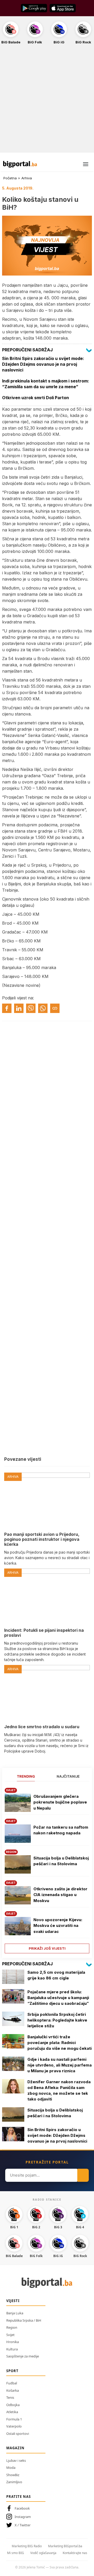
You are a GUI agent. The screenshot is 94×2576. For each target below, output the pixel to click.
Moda (11, 2468)
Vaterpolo (14, 2426)
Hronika (13, 2342)
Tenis (10, 2397)
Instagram (23, 2517)
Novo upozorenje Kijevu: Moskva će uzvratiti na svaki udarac (58, 1926)
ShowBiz (13, 2475)
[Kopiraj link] (55, 1008)
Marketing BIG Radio (27, 2546)
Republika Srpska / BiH (24, 2320)
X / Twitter (23, 2525)
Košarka (13, 2390)
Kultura (12, 2349)
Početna (10, 178)
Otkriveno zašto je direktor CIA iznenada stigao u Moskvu (60, 1895)
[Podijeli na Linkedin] (19, 1008)
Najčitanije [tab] (68, 1776)
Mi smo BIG (16, 2553)
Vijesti (13, 2301)
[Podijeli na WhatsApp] (43, 1008)
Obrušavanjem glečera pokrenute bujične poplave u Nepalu (60, 1802)
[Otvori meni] (86, 164)
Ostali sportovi (18, 2434)
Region (12, 2327)
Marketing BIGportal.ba (65, 2546)
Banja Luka (15, 2313)
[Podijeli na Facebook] (7, 1008)
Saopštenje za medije (23, 2356)
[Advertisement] (47, 101)
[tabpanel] (47, 1869)
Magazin (15, 2448)
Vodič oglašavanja (43, 2553)
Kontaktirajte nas (75, 2553)
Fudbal (12, 2383)
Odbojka (13, 2405)
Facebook (22, 2508)
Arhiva (27, 178)
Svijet (10, 2335)
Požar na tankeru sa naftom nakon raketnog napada (61, 1830)
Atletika (12, 2412)
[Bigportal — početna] (20, 164)
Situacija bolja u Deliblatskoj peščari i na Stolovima (61, 1861)
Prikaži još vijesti (47, 1948)
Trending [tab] (26, 1776)
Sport (12, 2371)
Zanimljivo (14, 2482)
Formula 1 (14, 2419)
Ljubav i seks (16, 2460)
